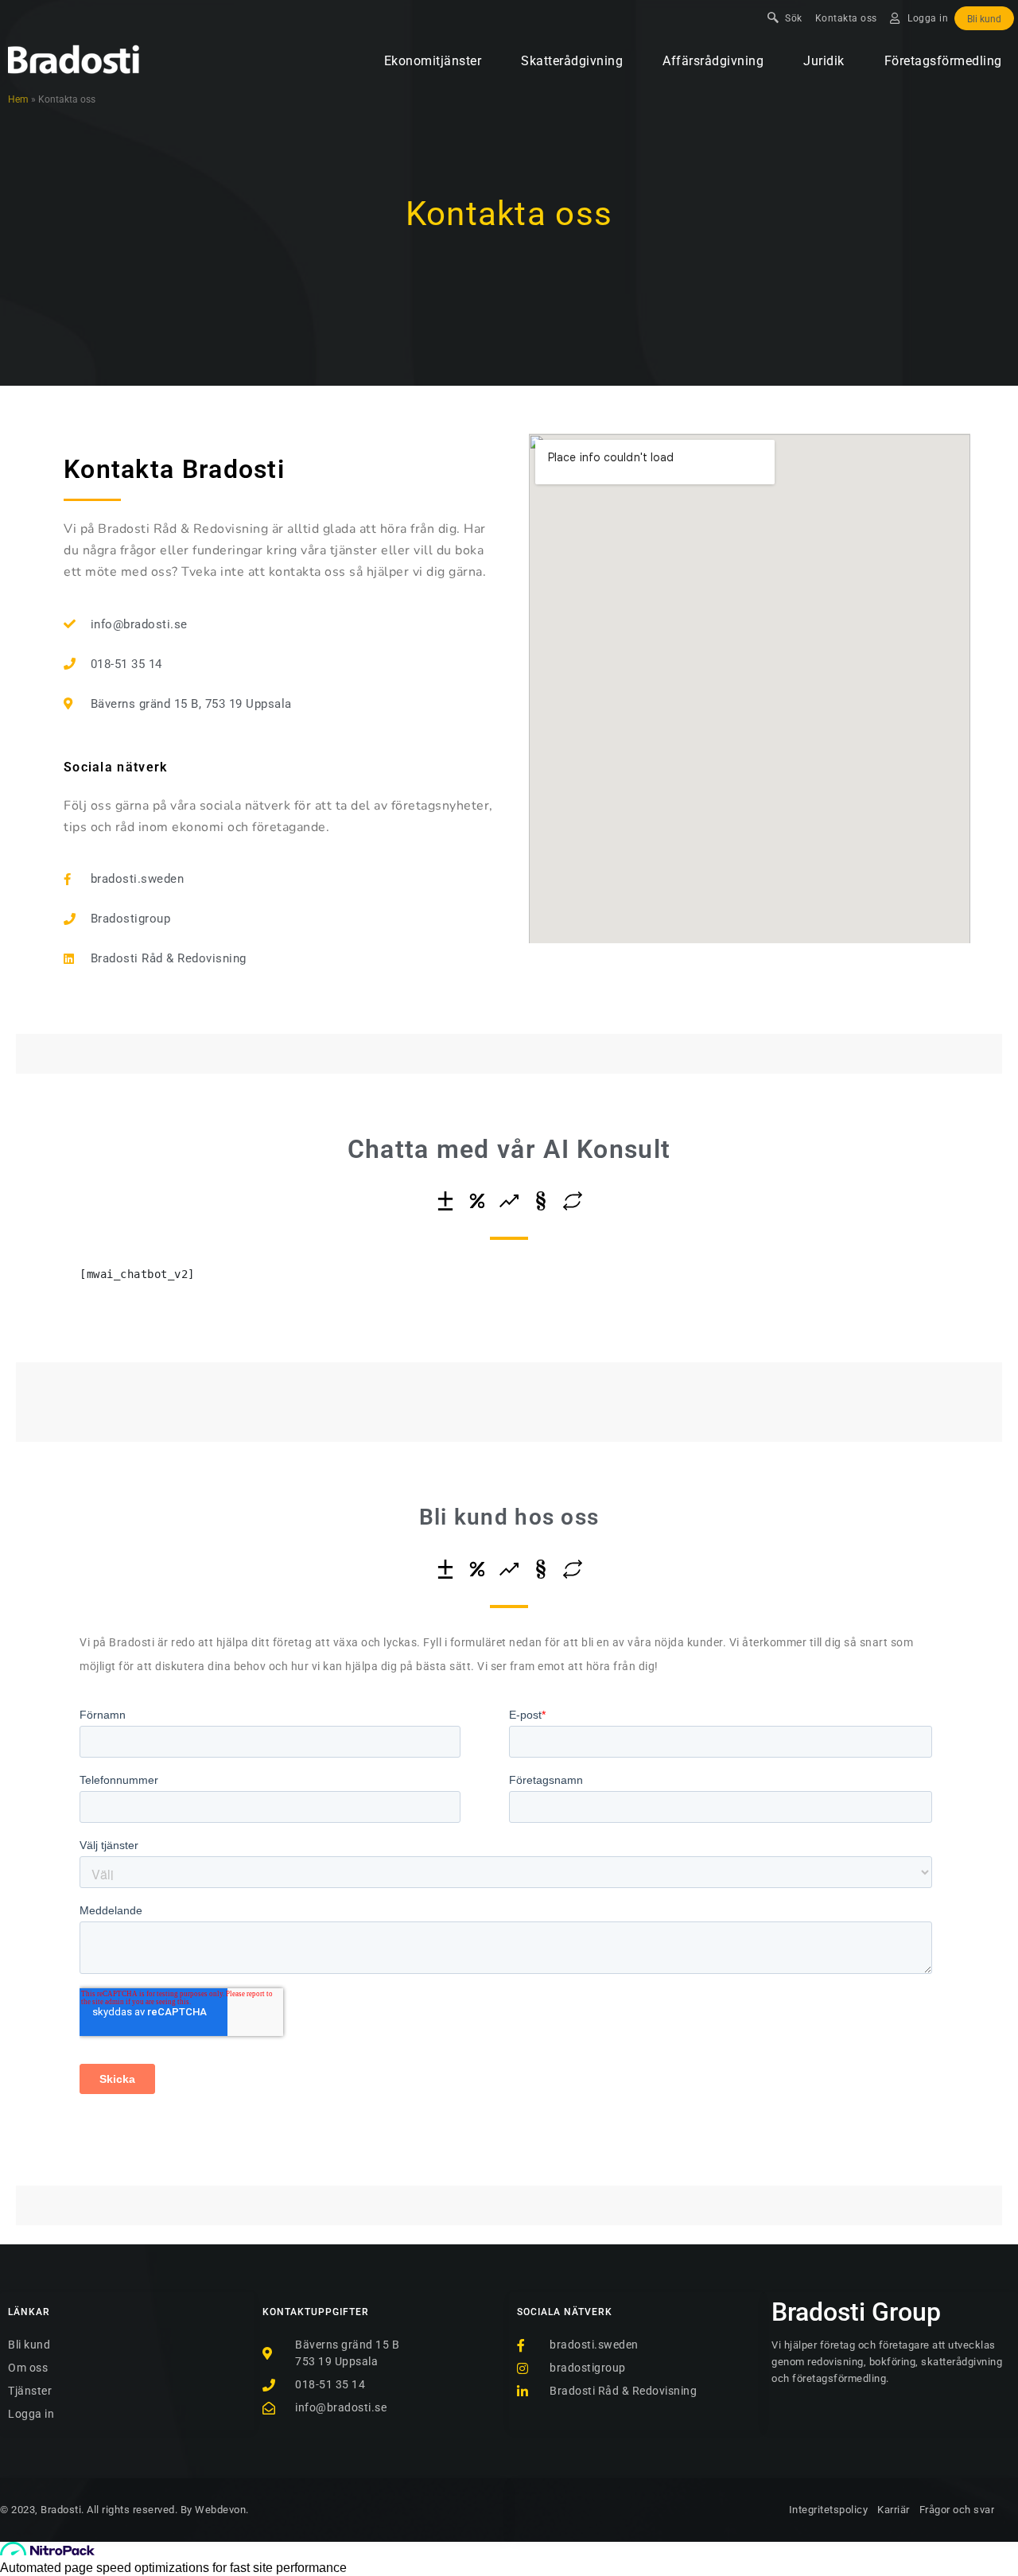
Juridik (824, 61)
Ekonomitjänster (433, 61)
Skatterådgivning (572, 61)
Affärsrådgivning (713, 61)
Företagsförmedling (943, 61)
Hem (18, 99)
